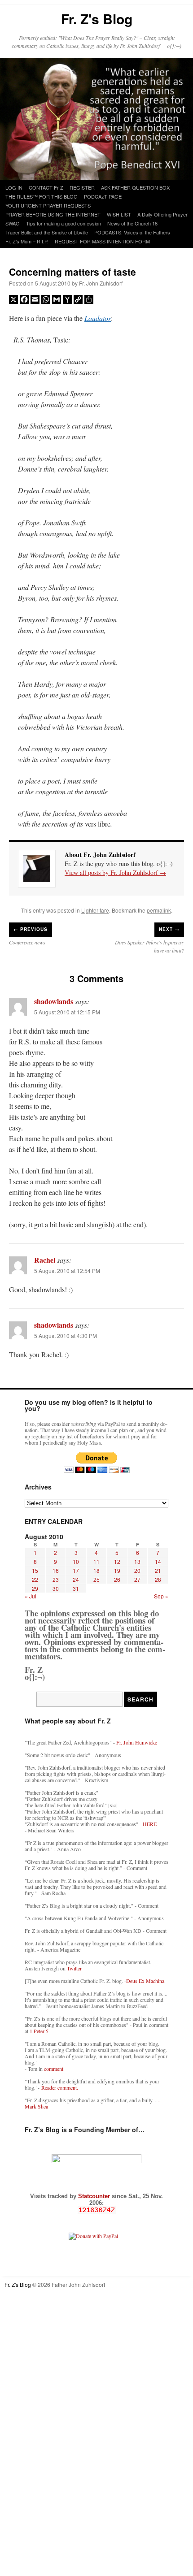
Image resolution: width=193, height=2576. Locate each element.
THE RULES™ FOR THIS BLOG (42, 196)
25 (96, 1579)
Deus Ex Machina (145, 1981)
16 (56, 1570)
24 (76, 1579)
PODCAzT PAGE (103, 196)
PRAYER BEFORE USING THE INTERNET (53, 214)
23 (56, 1579)
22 (35, 1579)
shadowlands (54, 1001)
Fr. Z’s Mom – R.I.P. (27, 241)
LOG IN (14, 187)
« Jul (31, 1596)
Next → (169, 929)
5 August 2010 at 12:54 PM (67, 1271)
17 (76, 1570)
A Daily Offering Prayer (162, 214)
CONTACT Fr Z (46, 187)
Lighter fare (95, 910)
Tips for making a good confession (64, 223)
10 (76, 1561)
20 (137, 1570)
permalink (159, 910)
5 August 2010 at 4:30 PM (66, 1336)
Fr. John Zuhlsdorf (101, 283)
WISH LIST (119, 214)
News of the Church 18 (132, 223)
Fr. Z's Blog (97, 19)
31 (76, 1588)
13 (137, 1561)
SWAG (13, 223)
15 (35, 1570)
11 (96, 1561)
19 (117, 1570)
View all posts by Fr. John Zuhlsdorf (115, 872)
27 (137, 1579)
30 (56, 1588)
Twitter (74, 1968)
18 (96, 1570)
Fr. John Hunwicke (137, 1742)
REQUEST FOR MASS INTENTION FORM (102, 241)
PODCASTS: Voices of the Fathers (132, 232)
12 (117, 1561)
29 (35, 1588)
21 (158, 1570)
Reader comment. (60, 2087)
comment (54, 2069)
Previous (31, 929)
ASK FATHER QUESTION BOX (135, 187)
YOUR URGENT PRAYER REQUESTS (48, 205)
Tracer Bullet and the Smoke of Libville (47, 232)
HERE (150, 1824)
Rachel (45, 1260)
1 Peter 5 (39, 2031)
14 (158, 1561)
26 (117, 1579)
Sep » (161, 1596)
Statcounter (95, 2196)
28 (158, 1579)
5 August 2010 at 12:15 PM (67, 1012)
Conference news (27, 942)
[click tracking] (96, 2210)
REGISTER (82, 187)
